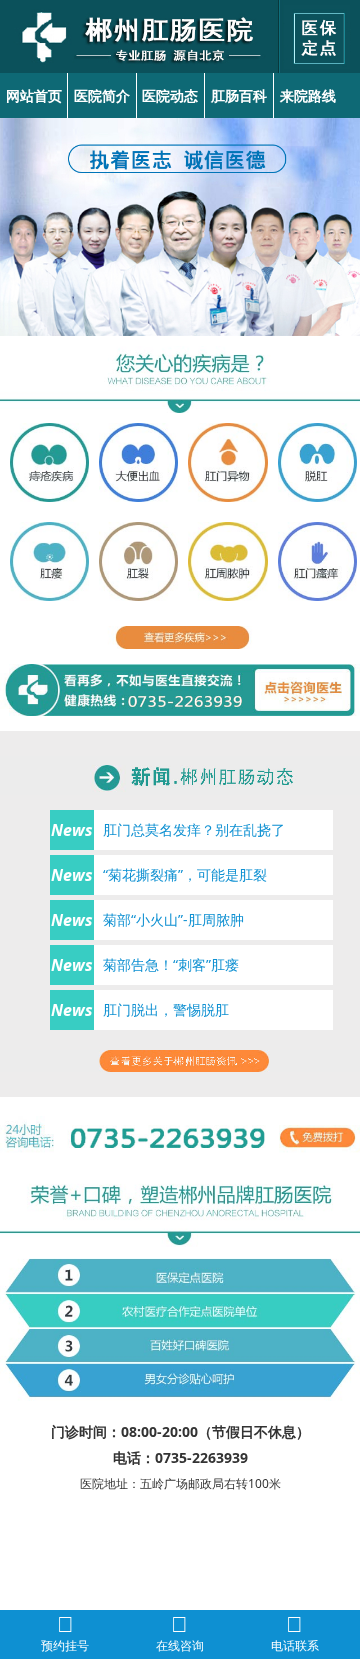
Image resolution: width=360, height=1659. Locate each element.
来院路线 (308, 95)
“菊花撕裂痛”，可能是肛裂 (185, 874)
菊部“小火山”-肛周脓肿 (173, 919)
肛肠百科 (239, 95)
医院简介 (102, 95)
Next (341, 216)
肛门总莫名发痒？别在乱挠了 (194, 829)
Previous (19, 216)
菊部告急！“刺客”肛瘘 (171, 964)
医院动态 (170, 95)
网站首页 (34, 95)
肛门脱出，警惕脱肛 (166, 1009)
